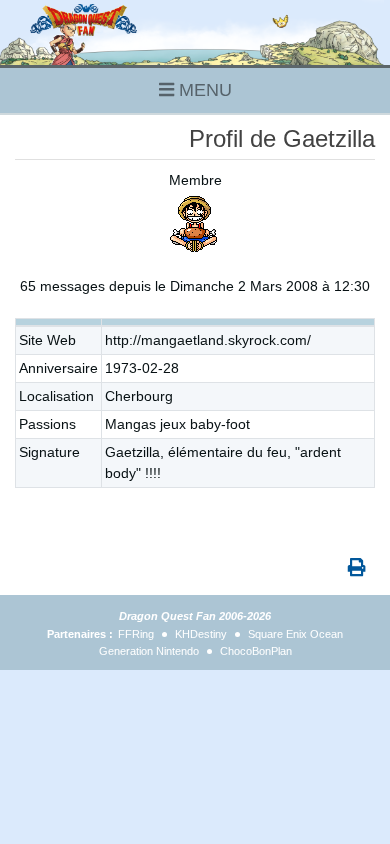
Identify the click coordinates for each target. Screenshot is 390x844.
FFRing (136, 634)
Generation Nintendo (149, 651)
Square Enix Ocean (295, 634)
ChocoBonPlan (256, 651)
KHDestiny (201, 634)
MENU (203, 90)
